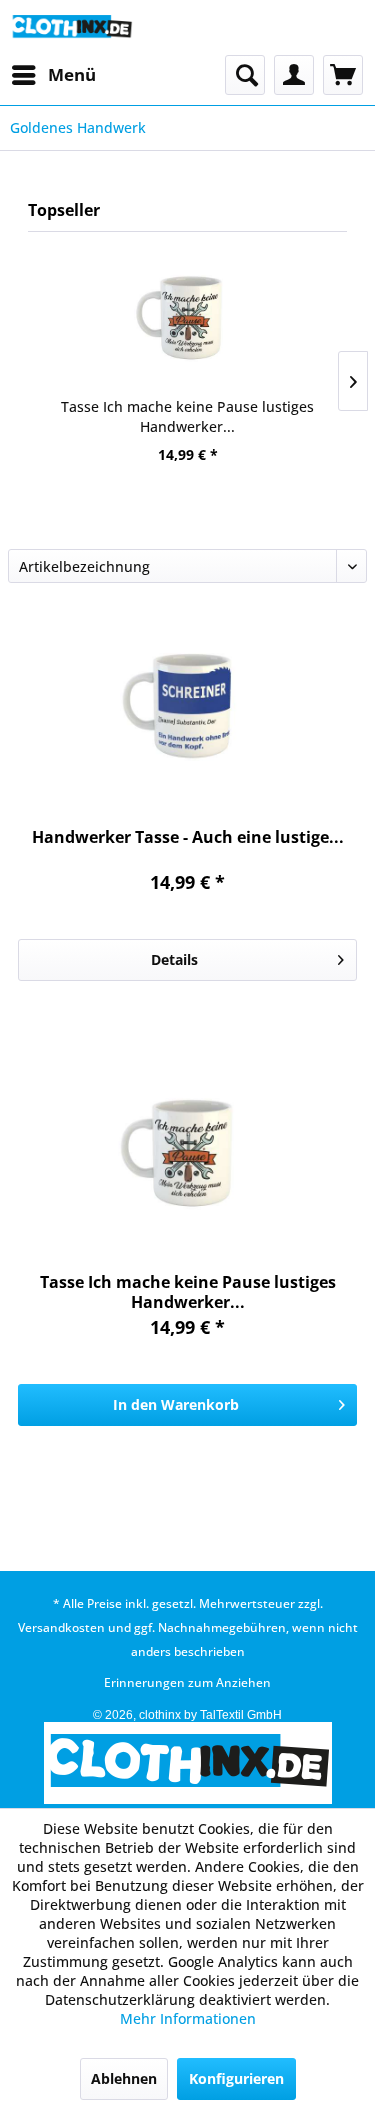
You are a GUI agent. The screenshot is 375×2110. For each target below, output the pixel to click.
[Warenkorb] (343, 75)
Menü (72, 74)
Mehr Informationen (188, 2018)
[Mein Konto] (294, 75)
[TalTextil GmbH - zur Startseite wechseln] (71, 27)
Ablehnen (124, 2078)
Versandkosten (61, 1627)
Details (174, 959)
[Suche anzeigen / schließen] (245, 75)
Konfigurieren (236, 2078)
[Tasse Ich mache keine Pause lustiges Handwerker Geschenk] (187, 317)
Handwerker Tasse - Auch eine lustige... (188, 837)
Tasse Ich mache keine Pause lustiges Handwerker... (187, 416)
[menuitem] (53, 75)
